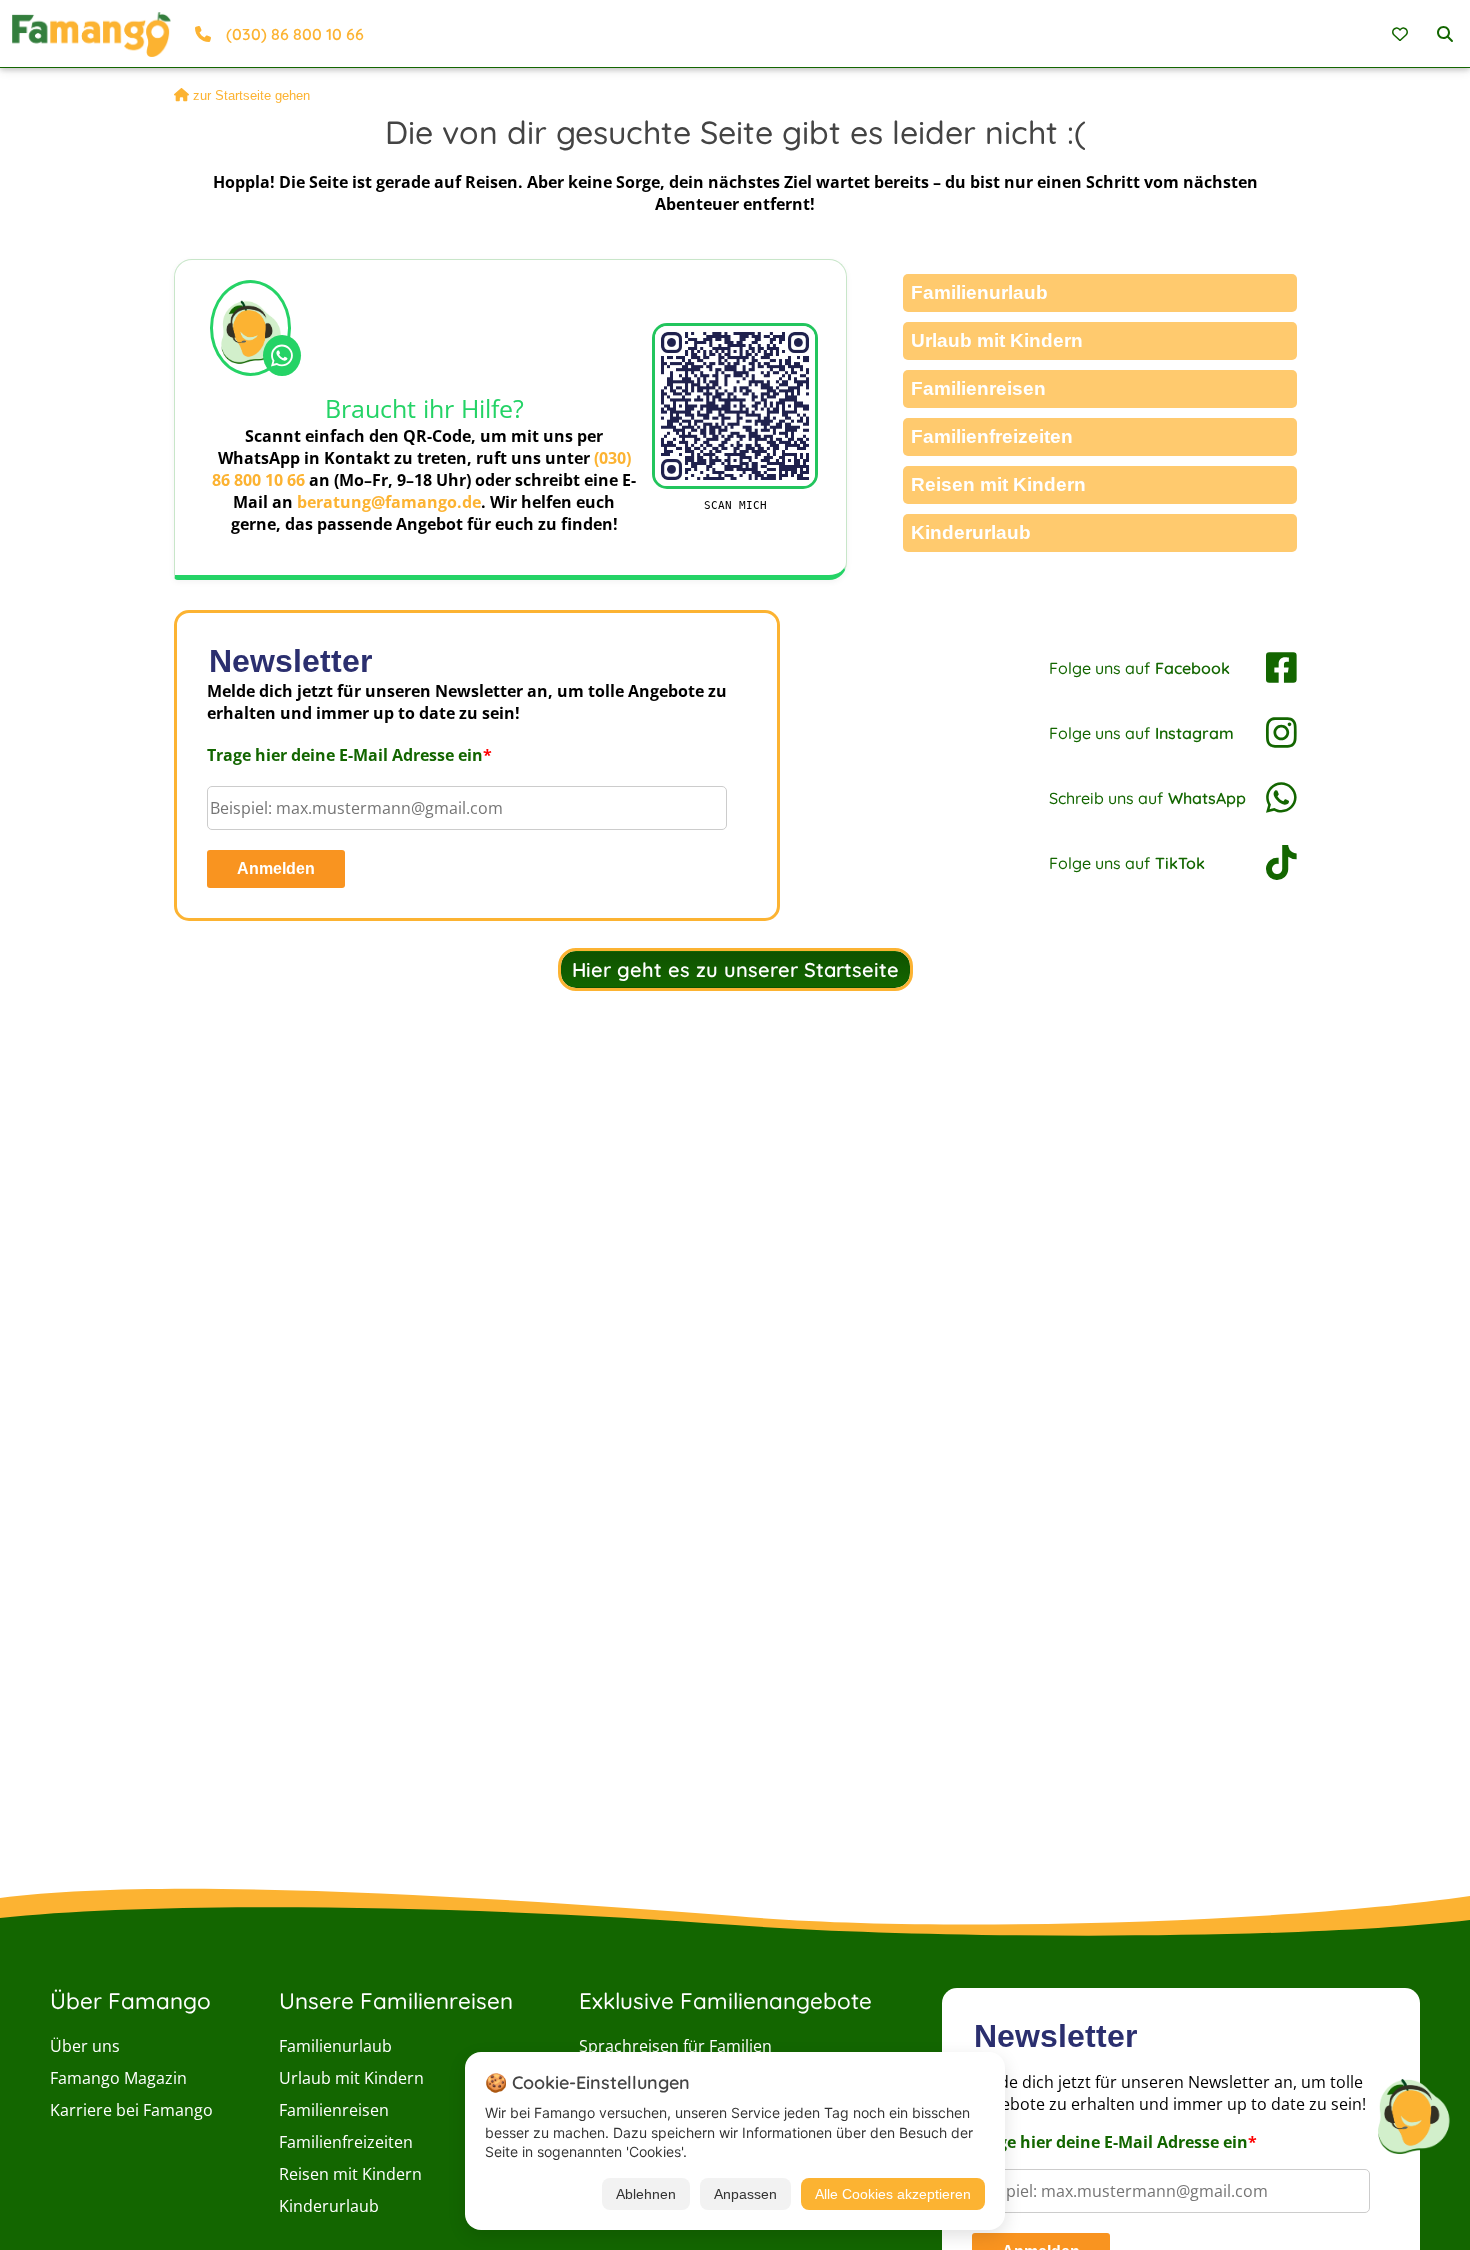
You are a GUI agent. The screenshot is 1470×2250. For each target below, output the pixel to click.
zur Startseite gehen (251, 95)
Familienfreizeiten (992, 436)
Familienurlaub (979, 292)
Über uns (85, 2046)
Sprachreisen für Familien (675, 2046)
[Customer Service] (1413, 2113)
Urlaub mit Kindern (997, 340)
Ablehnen (646, 2194)
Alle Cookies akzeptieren (893, 2194)
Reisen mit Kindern (998, 484)
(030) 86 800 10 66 (295, 34)
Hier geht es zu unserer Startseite (735, 969)
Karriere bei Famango (131, 2110)
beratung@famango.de (389, 502)
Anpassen (745, 2194)
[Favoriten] (1402, 34)
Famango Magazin (118, 2078)
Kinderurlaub (971, 532)
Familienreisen (978, 388)
